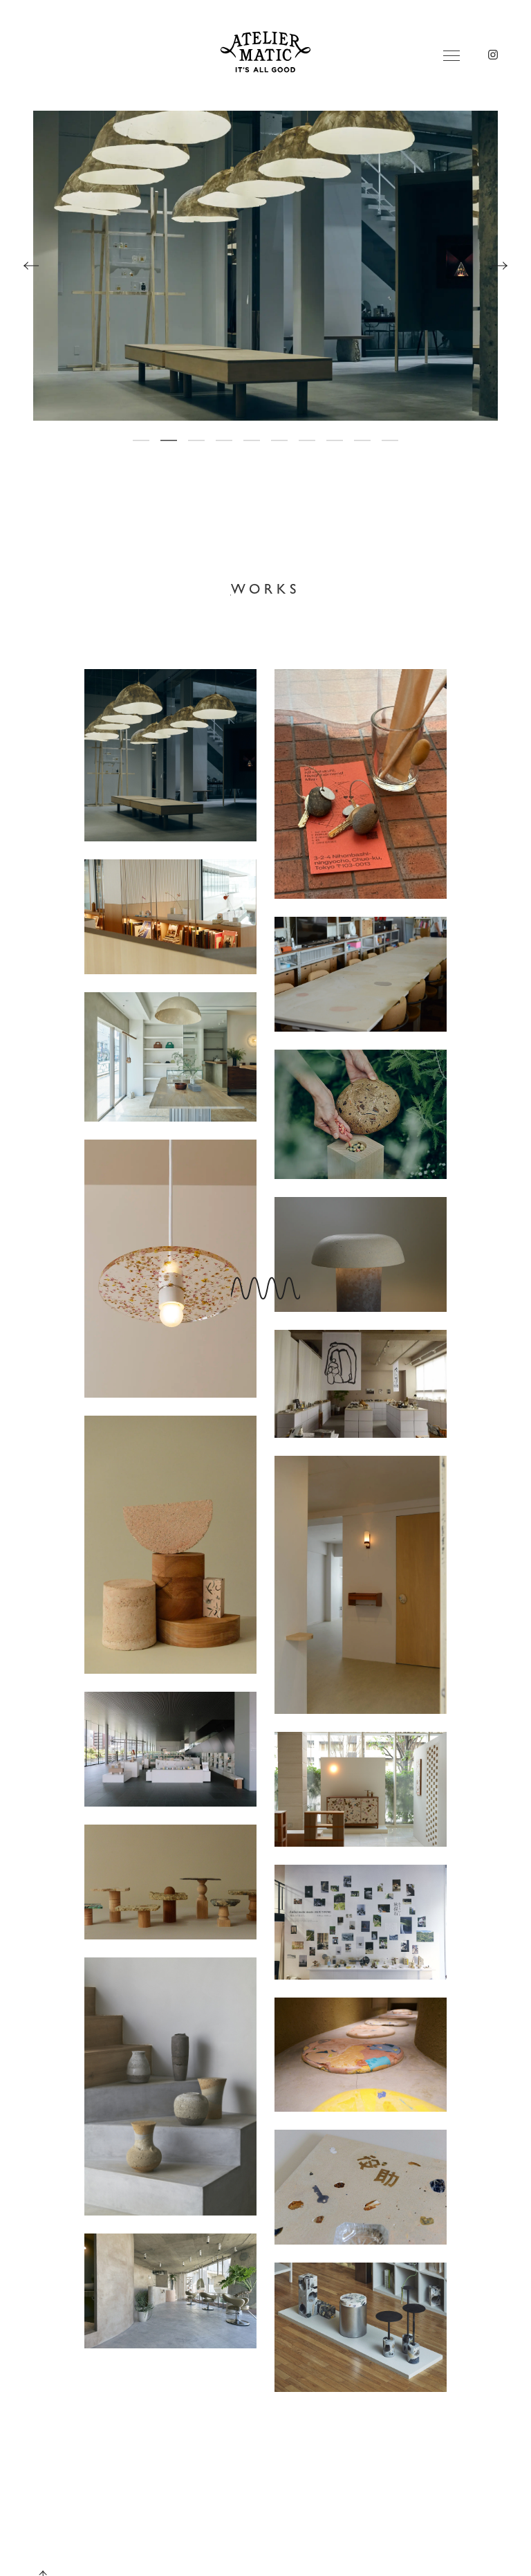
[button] (141, 440)
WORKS (266, 588)
